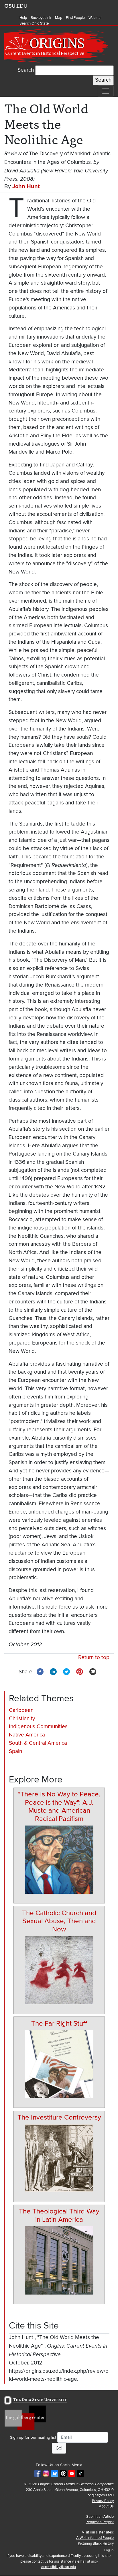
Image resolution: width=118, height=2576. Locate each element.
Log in (109, 2550)
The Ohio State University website (16, 6)
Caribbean (21, 1710)
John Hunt (26, 186)
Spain (15, 1751)
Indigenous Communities (38, 1727)
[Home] (57, 46)
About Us (106, 2506)
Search (26, 70)
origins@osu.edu (101, 2495)
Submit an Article (100, 2517)
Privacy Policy (103, 2501)
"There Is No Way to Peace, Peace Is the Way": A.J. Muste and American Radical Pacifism (59, 1807)
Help (23, 18)
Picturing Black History (96, 2543)
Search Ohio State (34, 23)
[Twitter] (66, 1672)
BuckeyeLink (41, 18)
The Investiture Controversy (59, 2117)
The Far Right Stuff (59, 2023)
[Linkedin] (53, 1672)
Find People (75, 18)
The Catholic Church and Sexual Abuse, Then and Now (59, 1921)
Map (59, 18)
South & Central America (38, 1743)
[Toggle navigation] (106, 91)
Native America (27, 1735)
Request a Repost (100, 2522)
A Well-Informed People (95, 2538)
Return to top (94, 1658)
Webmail (95, 18)
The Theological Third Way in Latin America (59, 2215)
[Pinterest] (80, 1672)
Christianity (22, 1719)
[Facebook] (40, 1672)
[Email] (93, 1672)
